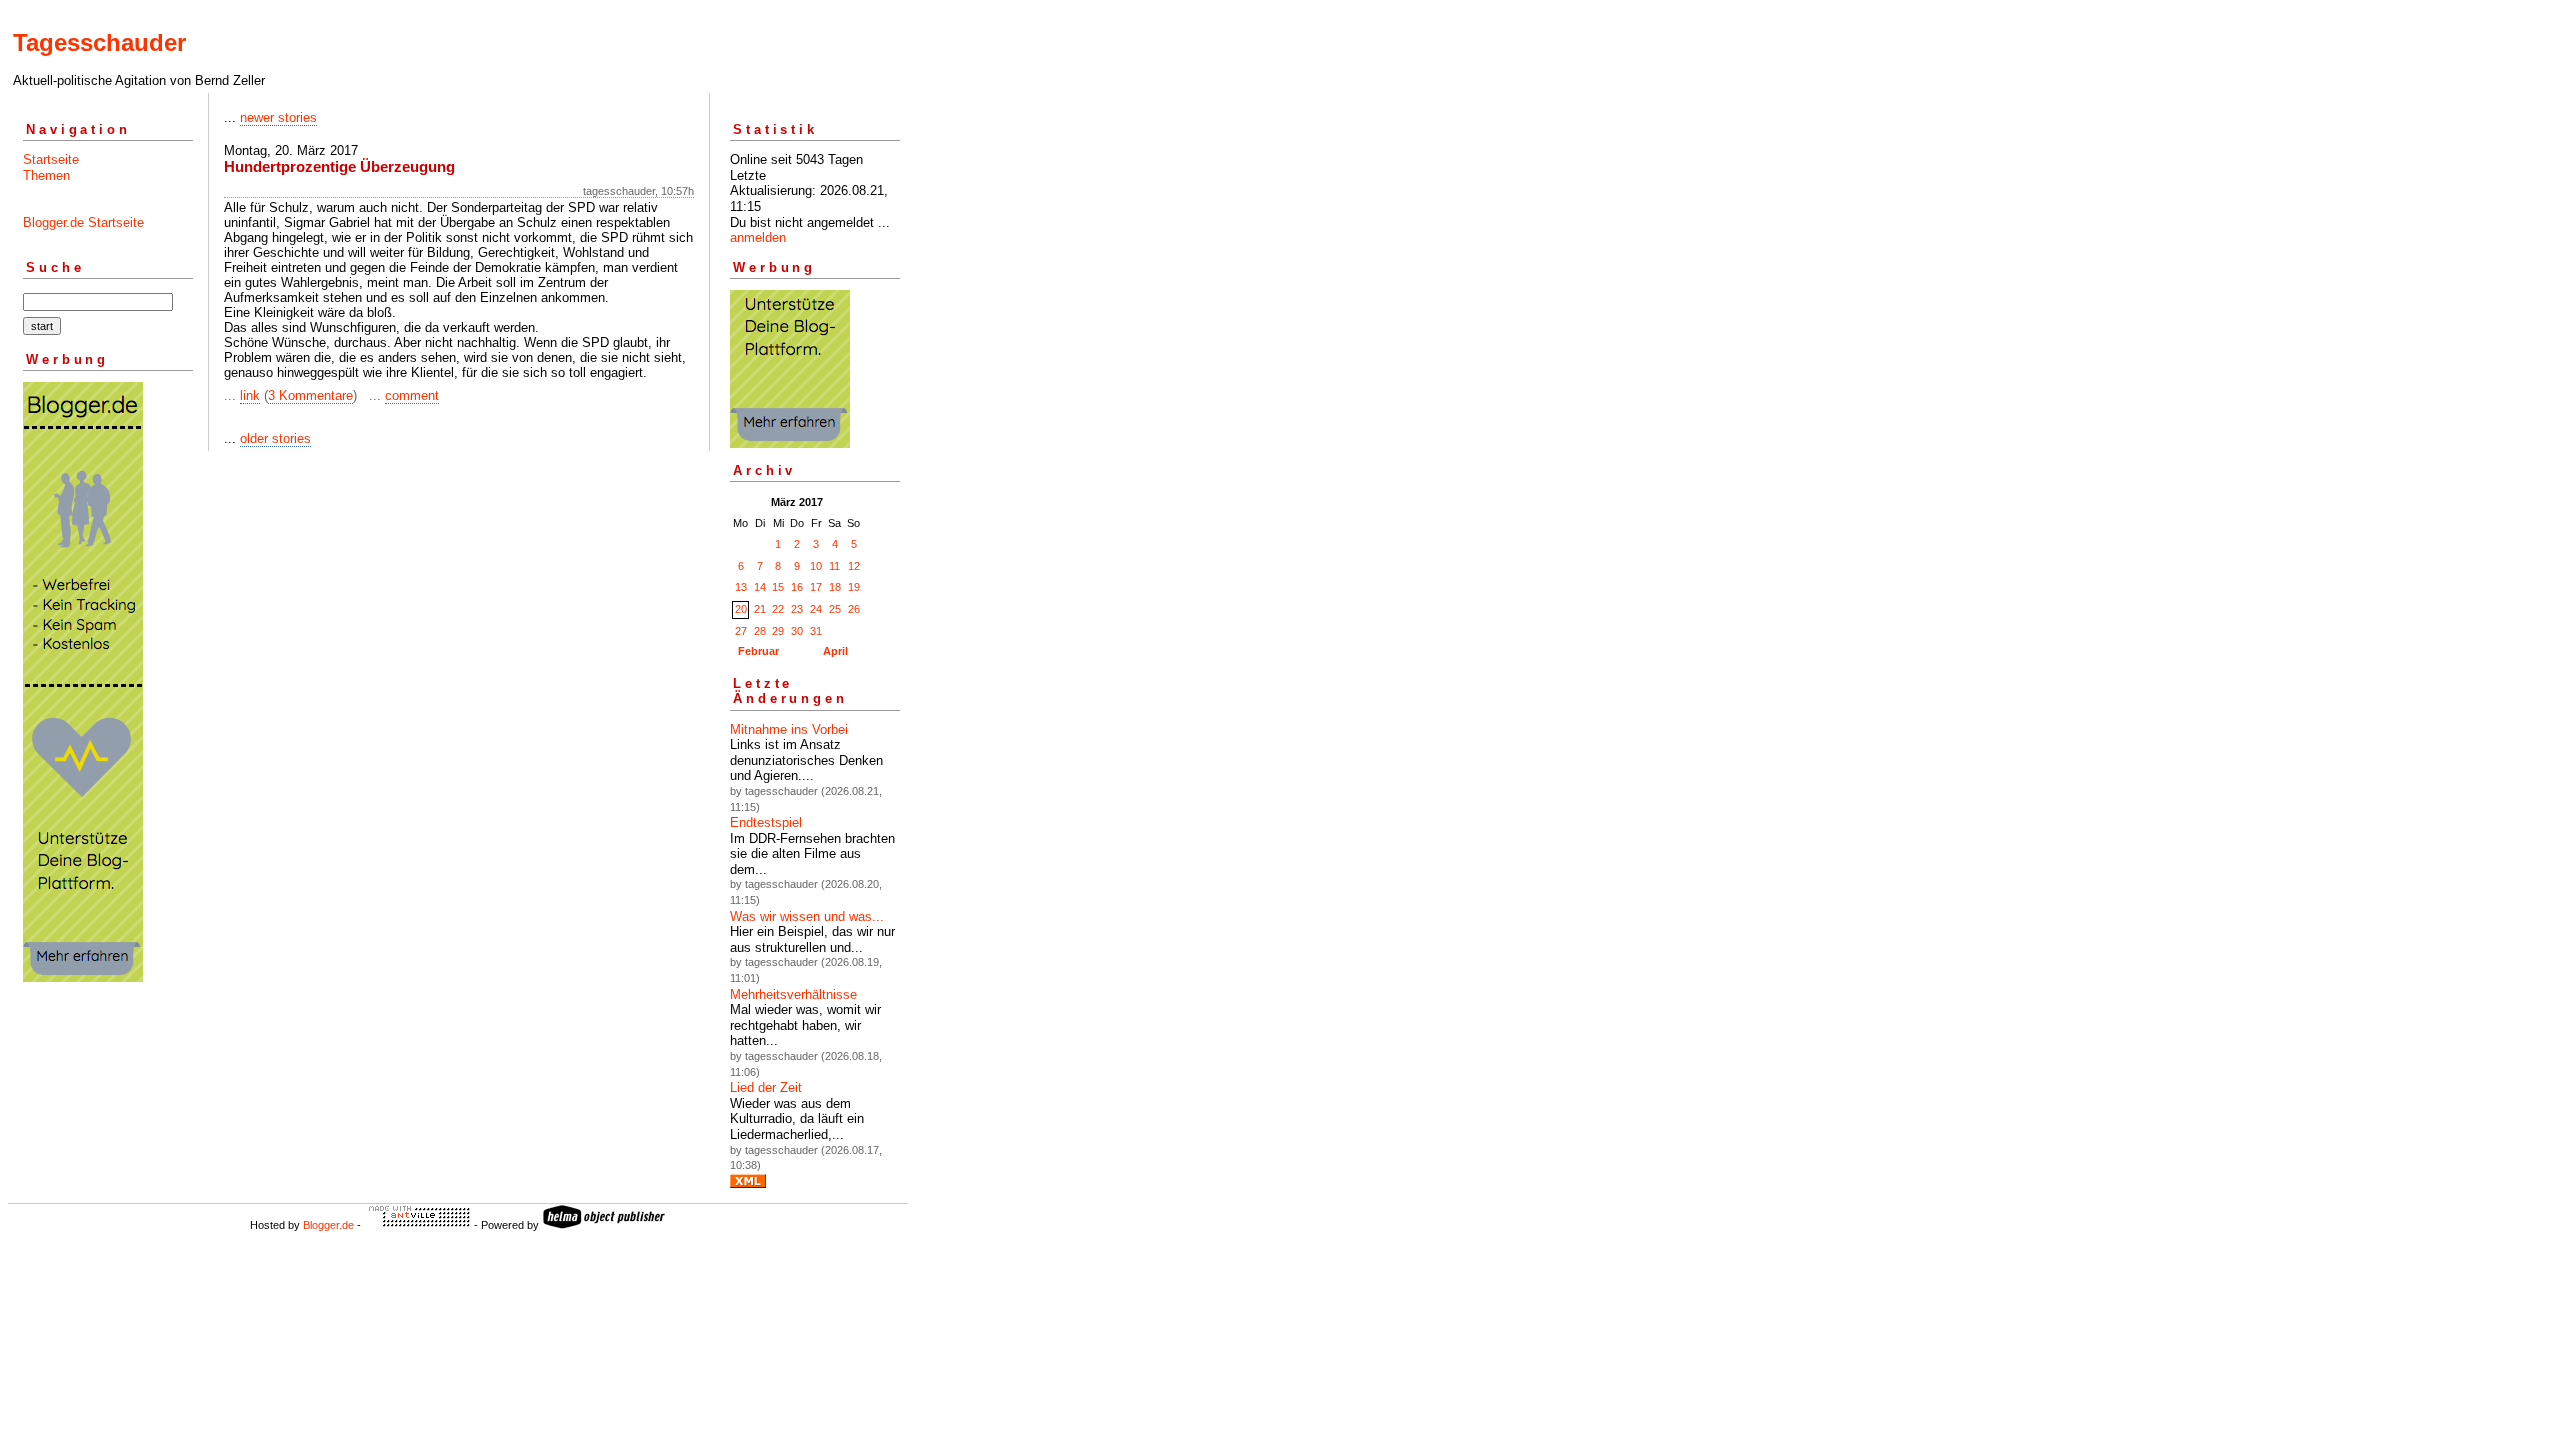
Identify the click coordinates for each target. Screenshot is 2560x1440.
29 (778, 631)
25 (835, 609)
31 (816, 631)
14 (760, 587)
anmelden (758, 237)
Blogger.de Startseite (83, 222)
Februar (758, 651)
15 (778, 587)
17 (816, 587)
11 (834, 566)
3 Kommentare (310, 395)
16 (797, 587)
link (250, 395)
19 (854, 587)
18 (835, 587)
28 (760, 631)
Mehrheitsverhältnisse (793, 994)
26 (854, 609)
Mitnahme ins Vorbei (789, 729)
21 (760, 609)
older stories (275, 438)
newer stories (278, 117)
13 (741, 587)
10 (816, 566)
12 (854, 566)
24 (816, 609)
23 (797, 609)
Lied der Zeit (766, 1087)
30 (797, 631)
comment (412, 395)
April (835, 651)
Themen (46, 175)
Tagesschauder (99, 42)
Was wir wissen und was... (807, 916)
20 (741, 609)
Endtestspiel (766, 822)
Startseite (51, 159)
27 (741, 631)
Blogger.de (328, 1225)
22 (778, 609)
